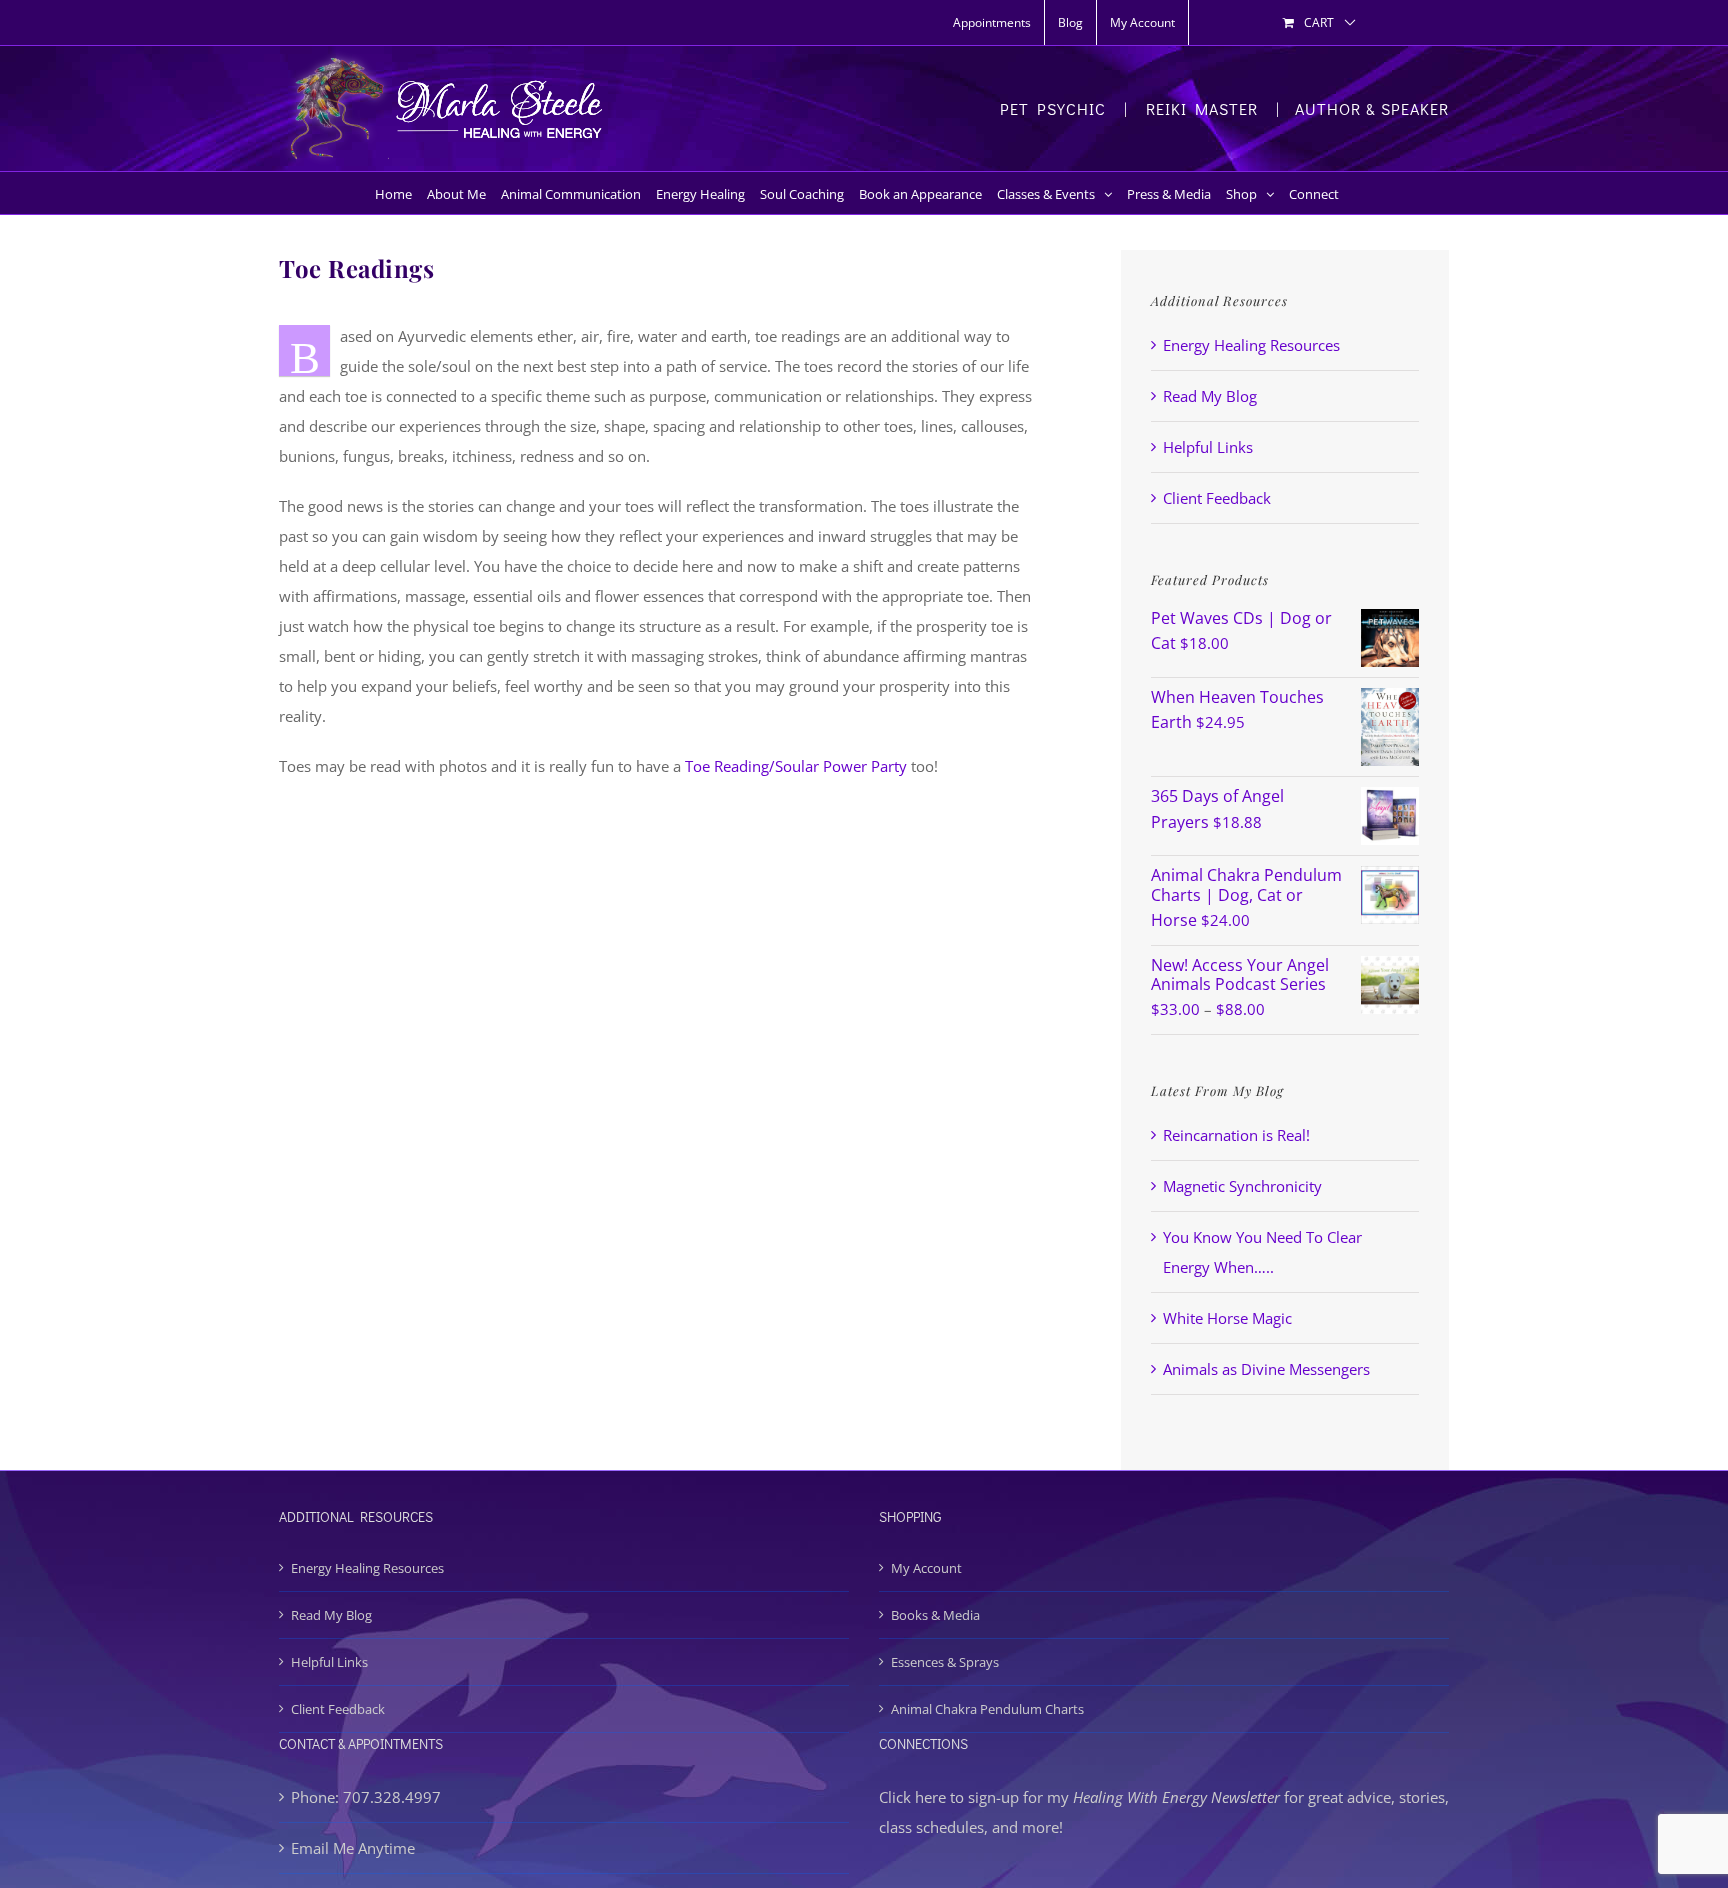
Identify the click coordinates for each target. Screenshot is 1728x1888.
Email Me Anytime (353, 1848)
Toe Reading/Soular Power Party (796, 766)
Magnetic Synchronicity (1242, 1186)
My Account (926, 1568)
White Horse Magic (1227, 1318)
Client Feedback (1217, 498)
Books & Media (935, 1615)
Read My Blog (1210, 396)
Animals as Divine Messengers (1266, 1369)
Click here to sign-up (949, 1797)
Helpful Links (1208, 447)
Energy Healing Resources (1251, 345)
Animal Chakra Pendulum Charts (987, 1709)
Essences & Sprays (945, 1662)
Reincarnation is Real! (1236, 1135)
